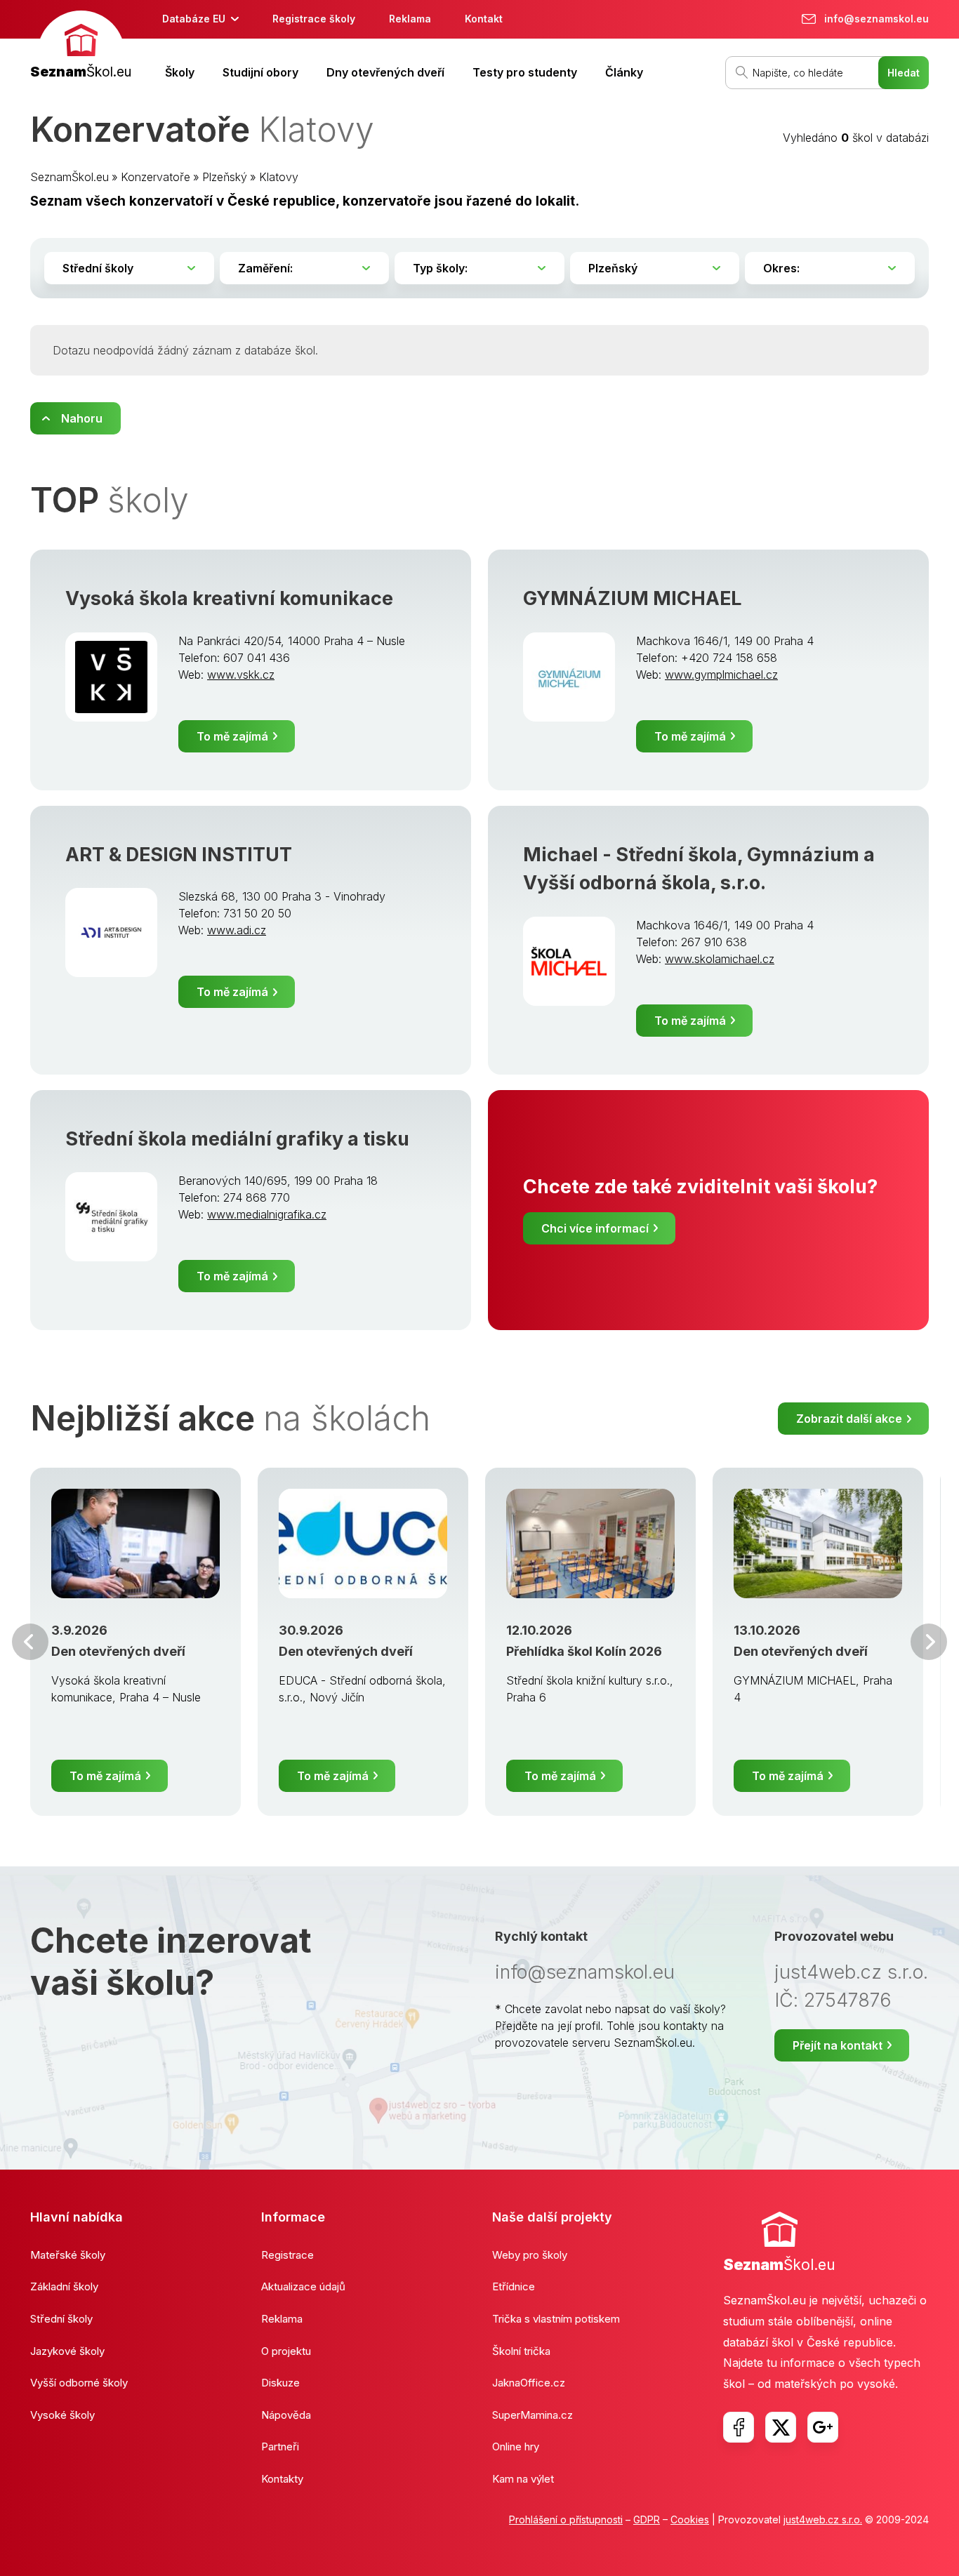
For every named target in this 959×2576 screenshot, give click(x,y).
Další (929, 1642)
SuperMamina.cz (533, 2415)
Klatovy (279, 177)
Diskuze (280, 2383)
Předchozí (30, 1642)
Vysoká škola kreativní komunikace (229, 598)
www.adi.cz (237, 930)
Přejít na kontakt (838, 2045)
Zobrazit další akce (849, 1419)
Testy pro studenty (525, 72)
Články (624, 72)
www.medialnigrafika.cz (267, 1214)
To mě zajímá (232, 736)
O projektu (286, 2351)
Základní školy (64, 2286)
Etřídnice (514, 2286)
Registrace (287, 2255)
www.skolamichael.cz (720, 959)
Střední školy (61, 2319)
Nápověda (286, 2415)
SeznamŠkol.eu (70, 177)
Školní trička (521, 2351)
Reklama (410, 19)
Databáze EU (194, 19)
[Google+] (823, 2427)
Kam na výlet (523, 2479)
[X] (781, 2427)
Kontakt (484, 19)
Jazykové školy (67, 2351)
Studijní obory (260, 72)
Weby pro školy (530, 2255)
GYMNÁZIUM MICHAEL (632, 598)
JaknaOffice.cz (529, 2383)
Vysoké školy (62, 2415)
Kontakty (282, 2479)
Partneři (280, 2446)
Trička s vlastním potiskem (556, 2319)
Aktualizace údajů (303, 2286)
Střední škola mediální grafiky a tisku (237, 1139)
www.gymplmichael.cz (721, 675)
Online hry (516, 2446)
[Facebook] (739, 2427)
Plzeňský (225, 177)
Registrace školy (314, 19)
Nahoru (82, 418)
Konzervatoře (156, 177)
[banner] (81, 47)
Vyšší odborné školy (79, 2383)
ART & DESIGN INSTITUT (179, 855)
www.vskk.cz (241, 675)
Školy (180, 72)
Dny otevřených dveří (385, 72)
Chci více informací (595, 1228)
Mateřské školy (68, 2255)
